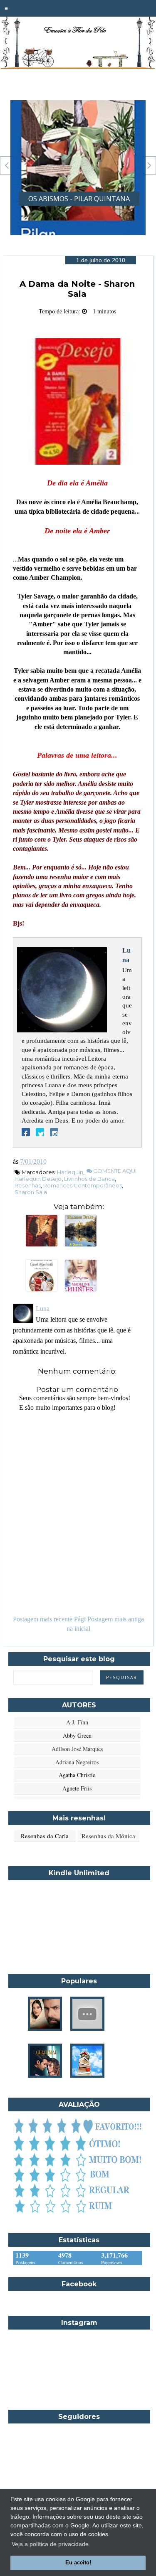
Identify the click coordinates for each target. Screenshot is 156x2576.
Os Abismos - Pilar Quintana (79, 199)
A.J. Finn (77, 1722)
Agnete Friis (77, 1788)
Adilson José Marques (77, 1749)
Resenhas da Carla (45, 1836)
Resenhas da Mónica (108, 1836)
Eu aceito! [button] (78, 2563)
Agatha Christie (77, 1775)
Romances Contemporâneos (83, 1185)
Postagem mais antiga (116, 1619)
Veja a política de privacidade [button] (50, 2544)
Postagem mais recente (43, 1619)
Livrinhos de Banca (89, 1179)
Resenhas (28, 1185)
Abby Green (77, 1735)
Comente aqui (114, 1171)
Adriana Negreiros (77, 1762)
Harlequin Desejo (38, 1179)
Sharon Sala (31, 1192)
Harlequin (70, 1172)
